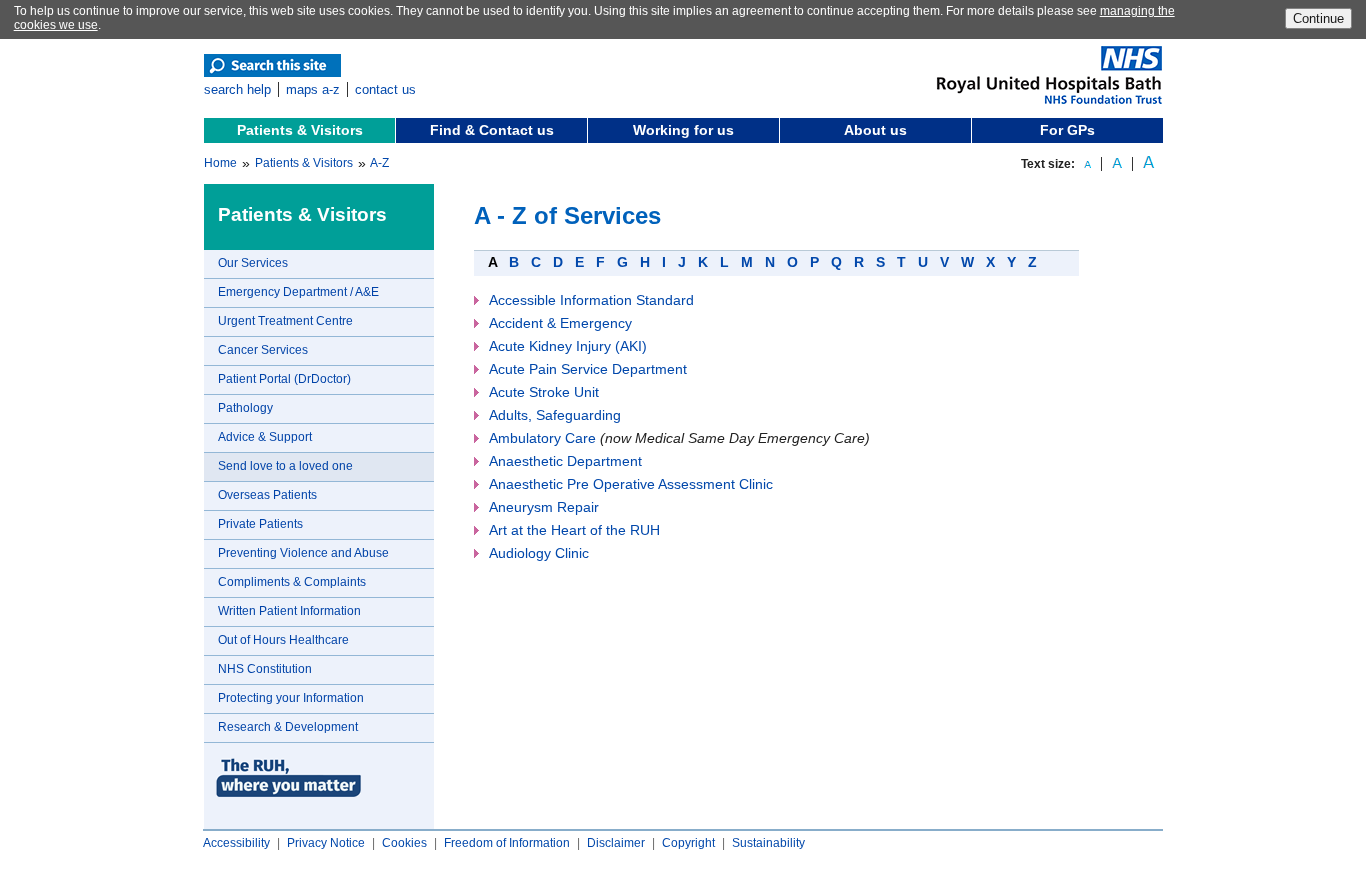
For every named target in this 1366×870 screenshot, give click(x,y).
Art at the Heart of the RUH (574, 530)
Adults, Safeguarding (555, 415)
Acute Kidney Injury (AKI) (568, 346)
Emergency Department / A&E (298, 292)
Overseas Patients (267, 495)
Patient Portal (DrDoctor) (284, 379)
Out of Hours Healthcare (283, 640)
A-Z (379, 163)
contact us (385, 89)
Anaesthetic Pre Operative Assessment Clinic (631, 484)
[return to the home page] (1049, 99)
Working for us (683, 130)
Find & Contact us (492, 130)
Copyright (688, 843)
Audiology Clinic (539, 553)
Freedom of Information (507, 843)
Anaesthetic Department (565, 461)
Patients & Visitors (300, 130)
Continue (1318, 18)
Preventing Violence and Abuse (303, 553)
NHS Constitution (265, 669)
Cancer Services (263, 350)
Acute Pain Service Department (588, 369)
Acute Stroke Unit (544, 392)
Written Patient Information (289, 611)
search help (237, 89)
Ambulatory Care (542, 438)
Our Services (253, 263)
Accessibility (236, 843)
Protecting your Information (291, 698)
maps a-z (313, 89)
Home (220, 163)
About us (875, 130)
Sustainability (768, 843)
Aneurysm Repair (544, 507)
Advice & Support (265, 437)
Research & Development (288, 727)
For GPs (1067, 130)
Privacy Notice (326, 843)
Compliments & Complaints (292, 582)
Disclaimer (616, 843)
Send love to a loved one (285, 466)
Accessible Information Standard (591, 300)
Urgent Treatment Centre (285, 321)
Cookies (404, 843)
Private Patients (260, 524)
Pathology (245, 408)
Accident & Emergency (560, 323)
